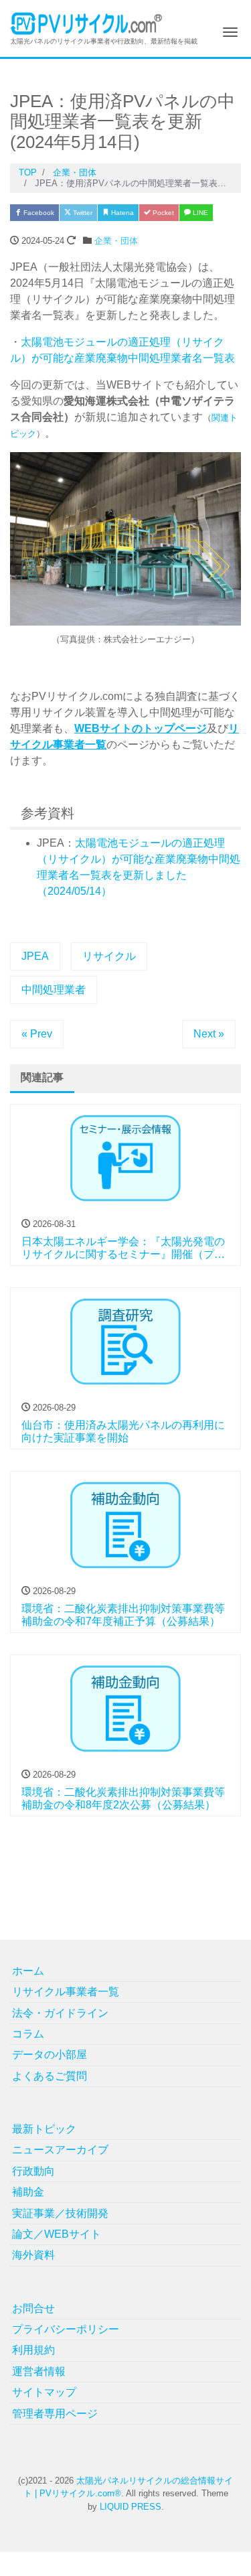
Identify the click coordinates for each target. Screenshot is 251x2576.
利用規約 (33, 2350)
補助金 (28, 2192)
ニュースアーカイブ (60, 2150)
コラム (28, 2034)
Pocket (162, 213)
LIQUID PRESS (131, 2507)
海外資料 (33, 2255)
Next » (209, 1034)
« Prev (37, 1034)
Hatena (121, 213)
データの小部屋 (50, 2055)
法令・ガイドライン (60, 2013)
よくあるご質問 (50, 2076)
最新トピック (44, 2129)
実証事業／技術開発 (60, 2213)
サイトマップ (44, 2392)
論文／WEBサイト (57, 2234)
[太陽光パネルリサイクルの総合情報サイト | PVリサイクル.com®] (87, 22)
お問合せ (33, 2308)
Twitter (82, 213)
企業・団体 (116, 241)
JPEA (35, 956)
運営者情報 (39, 2371)
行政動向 (33, 2171)
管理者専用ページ (55, 2414)
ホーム (28, 1971)
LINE (199, 213)
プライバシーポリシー (66, 2329)
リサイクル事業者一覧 (66, 1992)
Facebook (38, 213)
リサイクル (109, 956)
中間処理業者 (54, 990)
